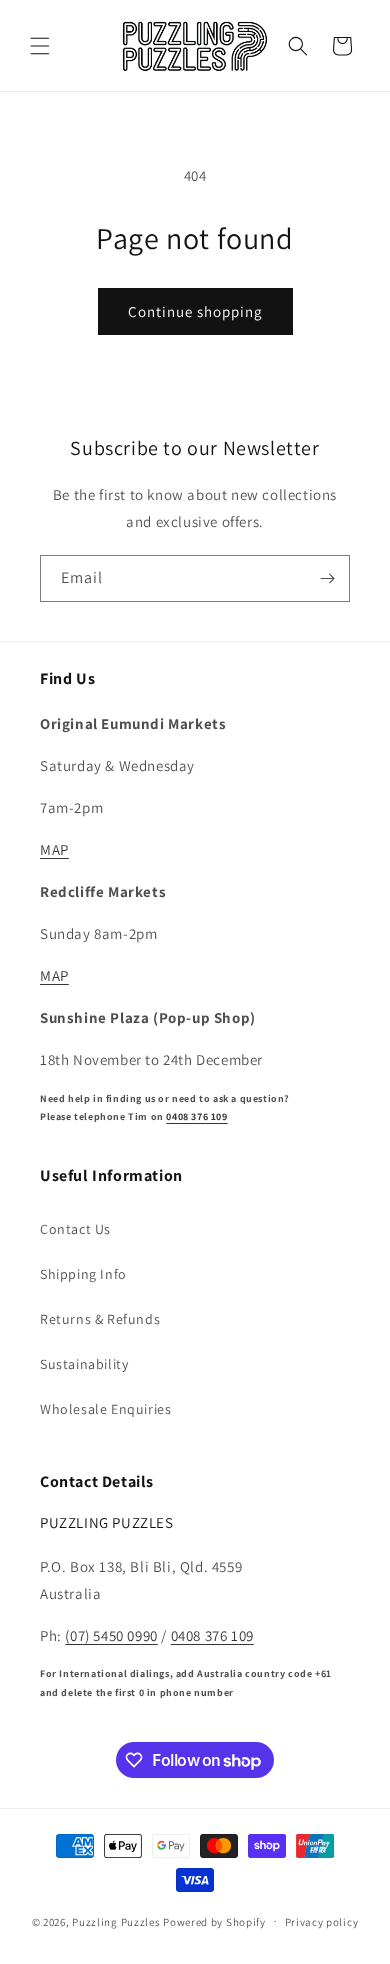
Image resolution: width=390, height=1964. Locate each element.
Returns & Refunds (100, 1319)
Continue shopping (195, 311)
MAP (54, 849)
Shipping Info (83, 1274)
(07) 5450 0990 (111, 1635)
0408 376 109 (196, 1116)
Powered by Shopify (214, 1921)
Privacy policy (322, 1922)
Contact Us (75, 1229)
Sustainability (84, 1364)
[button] (40, 46)
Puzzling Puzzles (116, 1921)
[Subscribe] (327, 578)
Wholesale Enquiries (105, 1409)
